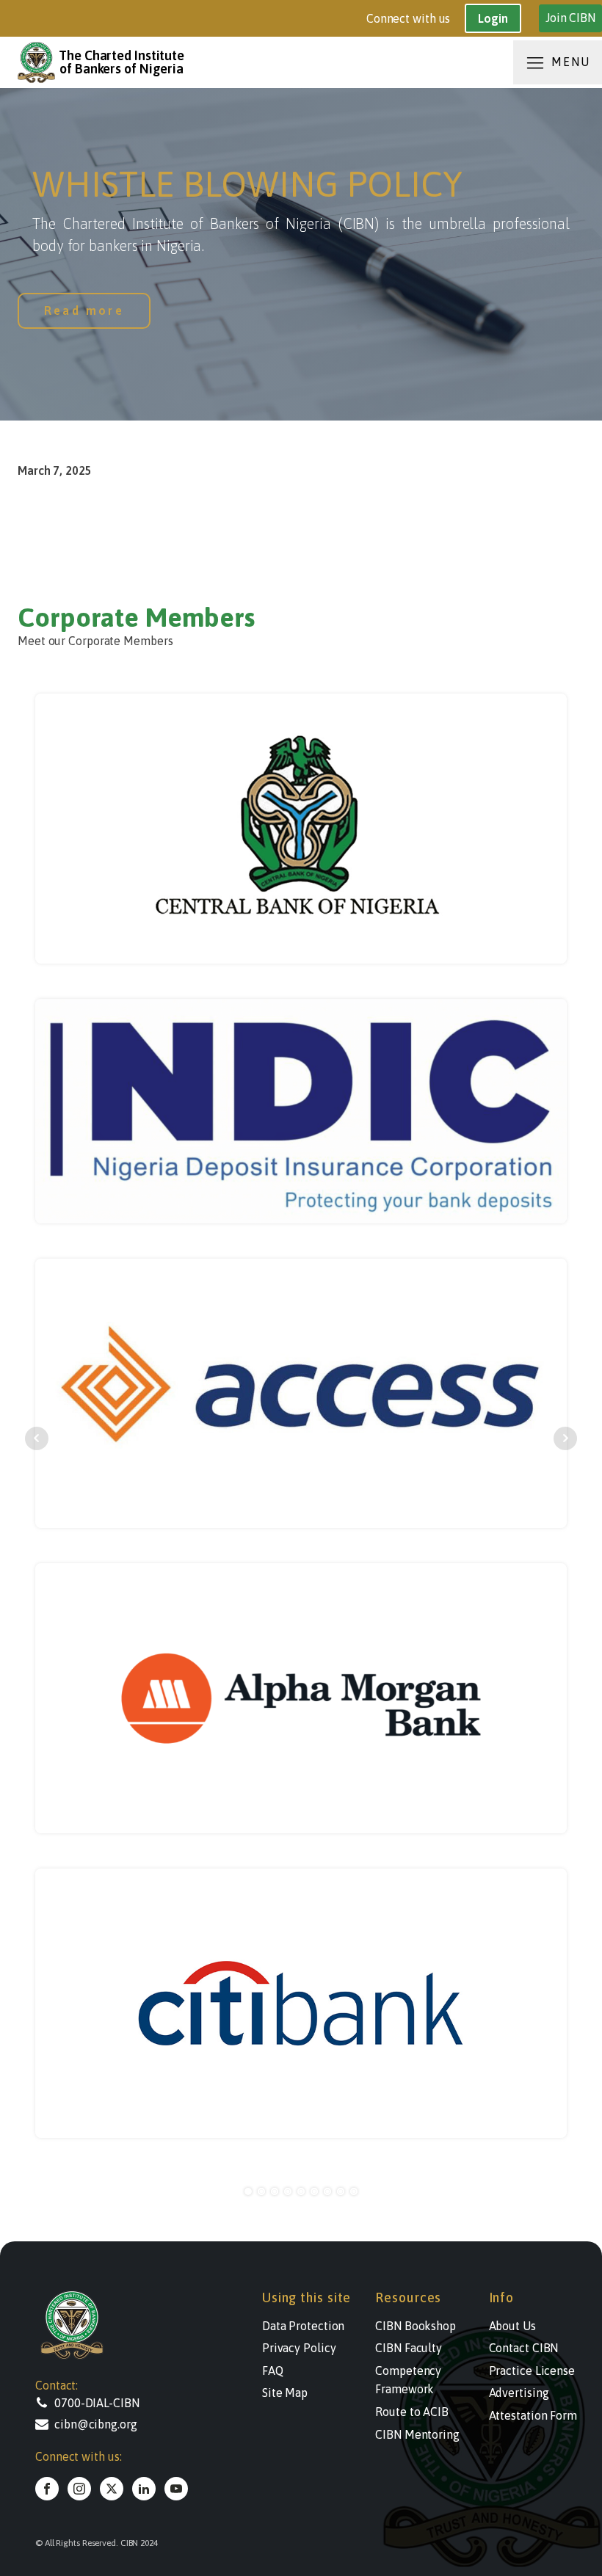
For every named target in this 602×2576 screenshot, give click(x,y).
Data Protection (304, 2326)
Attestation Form (533, 2415)
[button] (109, 2403)
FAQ (273, 2371)
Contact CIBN (524, 2348)
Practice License (532, 2371)
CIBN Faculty (409, 2348)
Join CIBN (570, 18)
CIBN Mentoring (417, 2434)
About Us (512, 2326)
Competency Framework (408, 2380)
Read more (84, 310)
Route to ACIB (412, 2412)
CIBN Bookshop (416, 2326)
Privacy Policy (299, 2348)
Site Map (285, 2393)
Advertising (519, 2393)
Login (493, 18)
